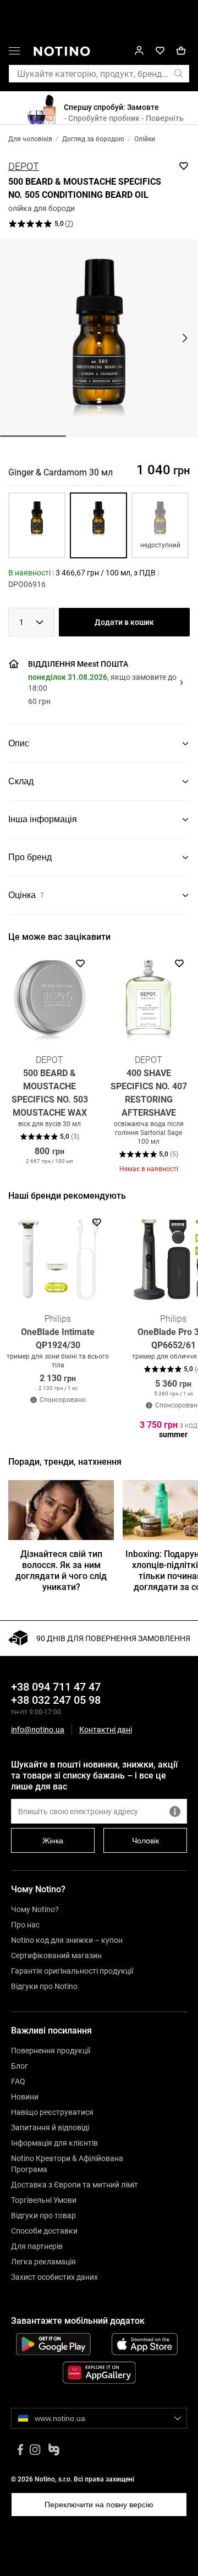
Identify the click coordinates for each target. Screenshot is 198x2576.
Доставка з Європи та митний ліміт (75, 2185)
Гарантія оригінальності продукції (72, 1971)
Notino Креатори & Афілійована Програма (67, 2164)
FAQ (18, 2081)
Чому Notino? (35, 1909)
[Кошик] (181, 51)
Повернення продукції (51, 2051)
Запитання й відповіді (50, 2128)
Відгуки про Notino (44, 1986)
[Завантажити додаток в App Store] (145, 2344)
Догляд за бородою (93, 139)
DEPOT (24, 166)
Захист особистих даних (54, 2277)
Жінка (53, 1841)
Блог (20, 2066)
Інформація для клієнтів (54, 2143)
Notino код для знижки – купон (67, 1940)
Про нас (25, 1925)
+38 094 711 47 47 (56, 1687)
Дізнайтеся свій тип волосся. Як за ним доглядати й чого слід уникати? (61, 1570)
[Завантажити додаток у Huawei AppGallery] (99, 2373)
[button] (14, 53)
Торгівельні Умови (44, 2200)
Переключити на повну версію (99, 2505)
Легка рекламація (43, 2262)
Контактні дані (106, 1730)
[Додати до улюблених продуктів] (184, 166)
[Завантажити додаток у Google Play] (53, 2344)
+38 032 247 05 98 (56, 1700)
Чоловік (145, 1841)
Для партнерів (37, 2246)
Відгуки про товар (43, 2215)
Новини (25, 2097)
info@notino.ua (38, 1730)
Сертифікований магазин (56, 1955)
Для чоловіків (30, 139)
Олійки (145, 139)
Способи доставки (44, 2231)
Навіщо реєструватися (52, 2112)
